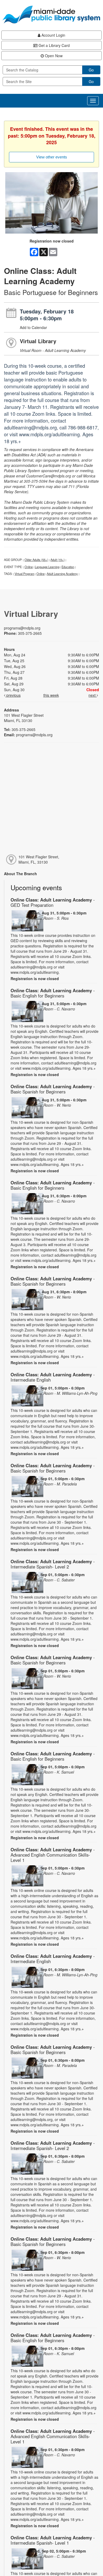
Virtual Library (38, 341)
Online (29, 567)
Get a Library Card (54, 45)
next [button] (93, 695)
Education (68, 567)
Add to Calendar (33, 327)
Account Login (53, 35)
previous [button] (13, 695)
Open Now (53, 56)
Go (91, 70)
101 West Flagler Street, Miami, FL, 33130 (39, 859)
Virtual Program (24, 574)
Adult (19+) (58, 560)
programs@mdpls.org (22, 628)
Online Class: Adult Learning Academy (53, 902)
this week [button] (51, 695)
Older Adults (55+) (36, 560)
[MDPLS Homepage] (51, 14)
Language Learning (47, 567)
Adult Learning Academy (62, 574)
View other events (52, 157)
